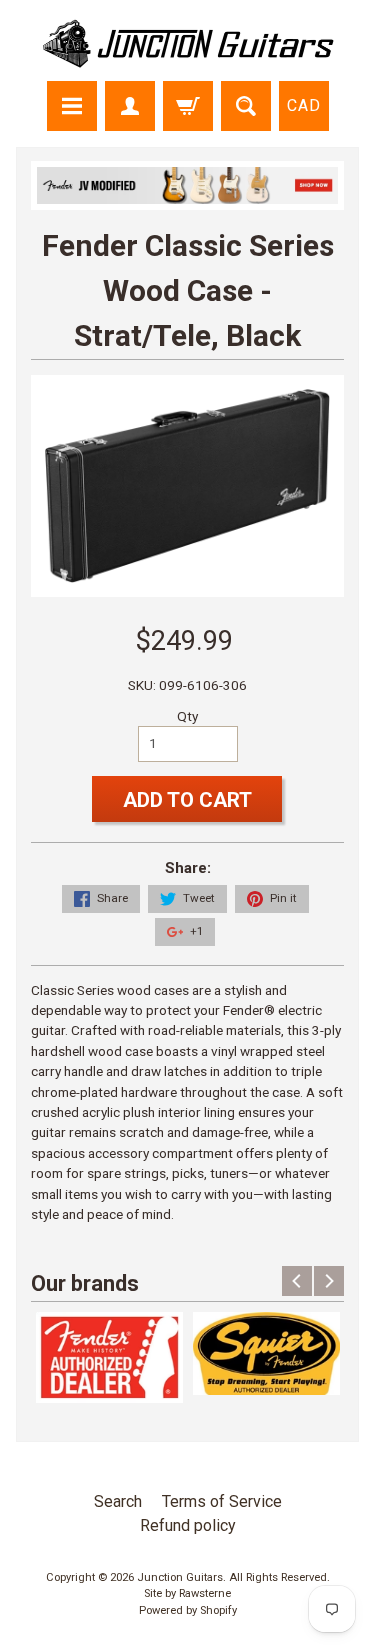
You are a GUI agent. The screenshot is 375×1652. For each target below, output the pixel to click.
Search (118, 1501)
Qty (187, 716)
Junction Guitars (180, 1577)
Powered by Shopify (188, 1610)
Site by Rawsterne (187, 1593)
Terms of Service (222, 1501)
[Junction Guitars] (188, 58)
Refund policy (188, 1525)
